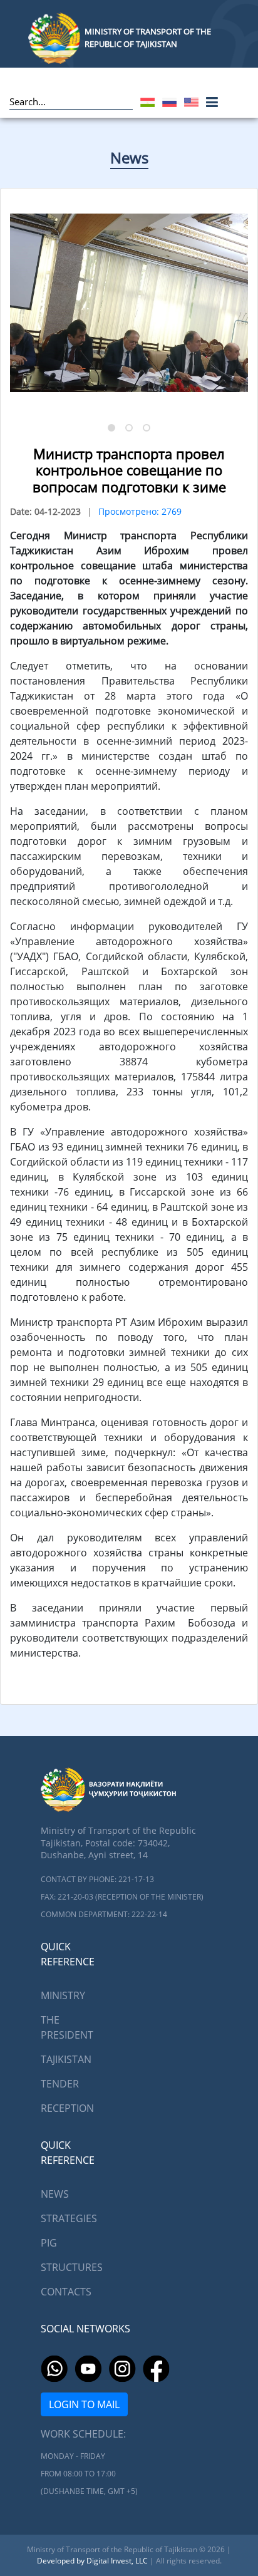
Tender (60, 2084)
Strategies (69, 2218)
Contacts (66, 2292)
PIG (49, 2243)
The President (67, 2027)
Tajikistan (66, 2059)
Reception (67, 2108)
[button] (111, 428)
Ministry (63, 1995)
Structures (72, 2267)
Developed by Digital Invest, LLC (93, 2561)
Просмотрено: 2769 (140, 511)
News (129, 158)
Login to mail (84, 2404)
